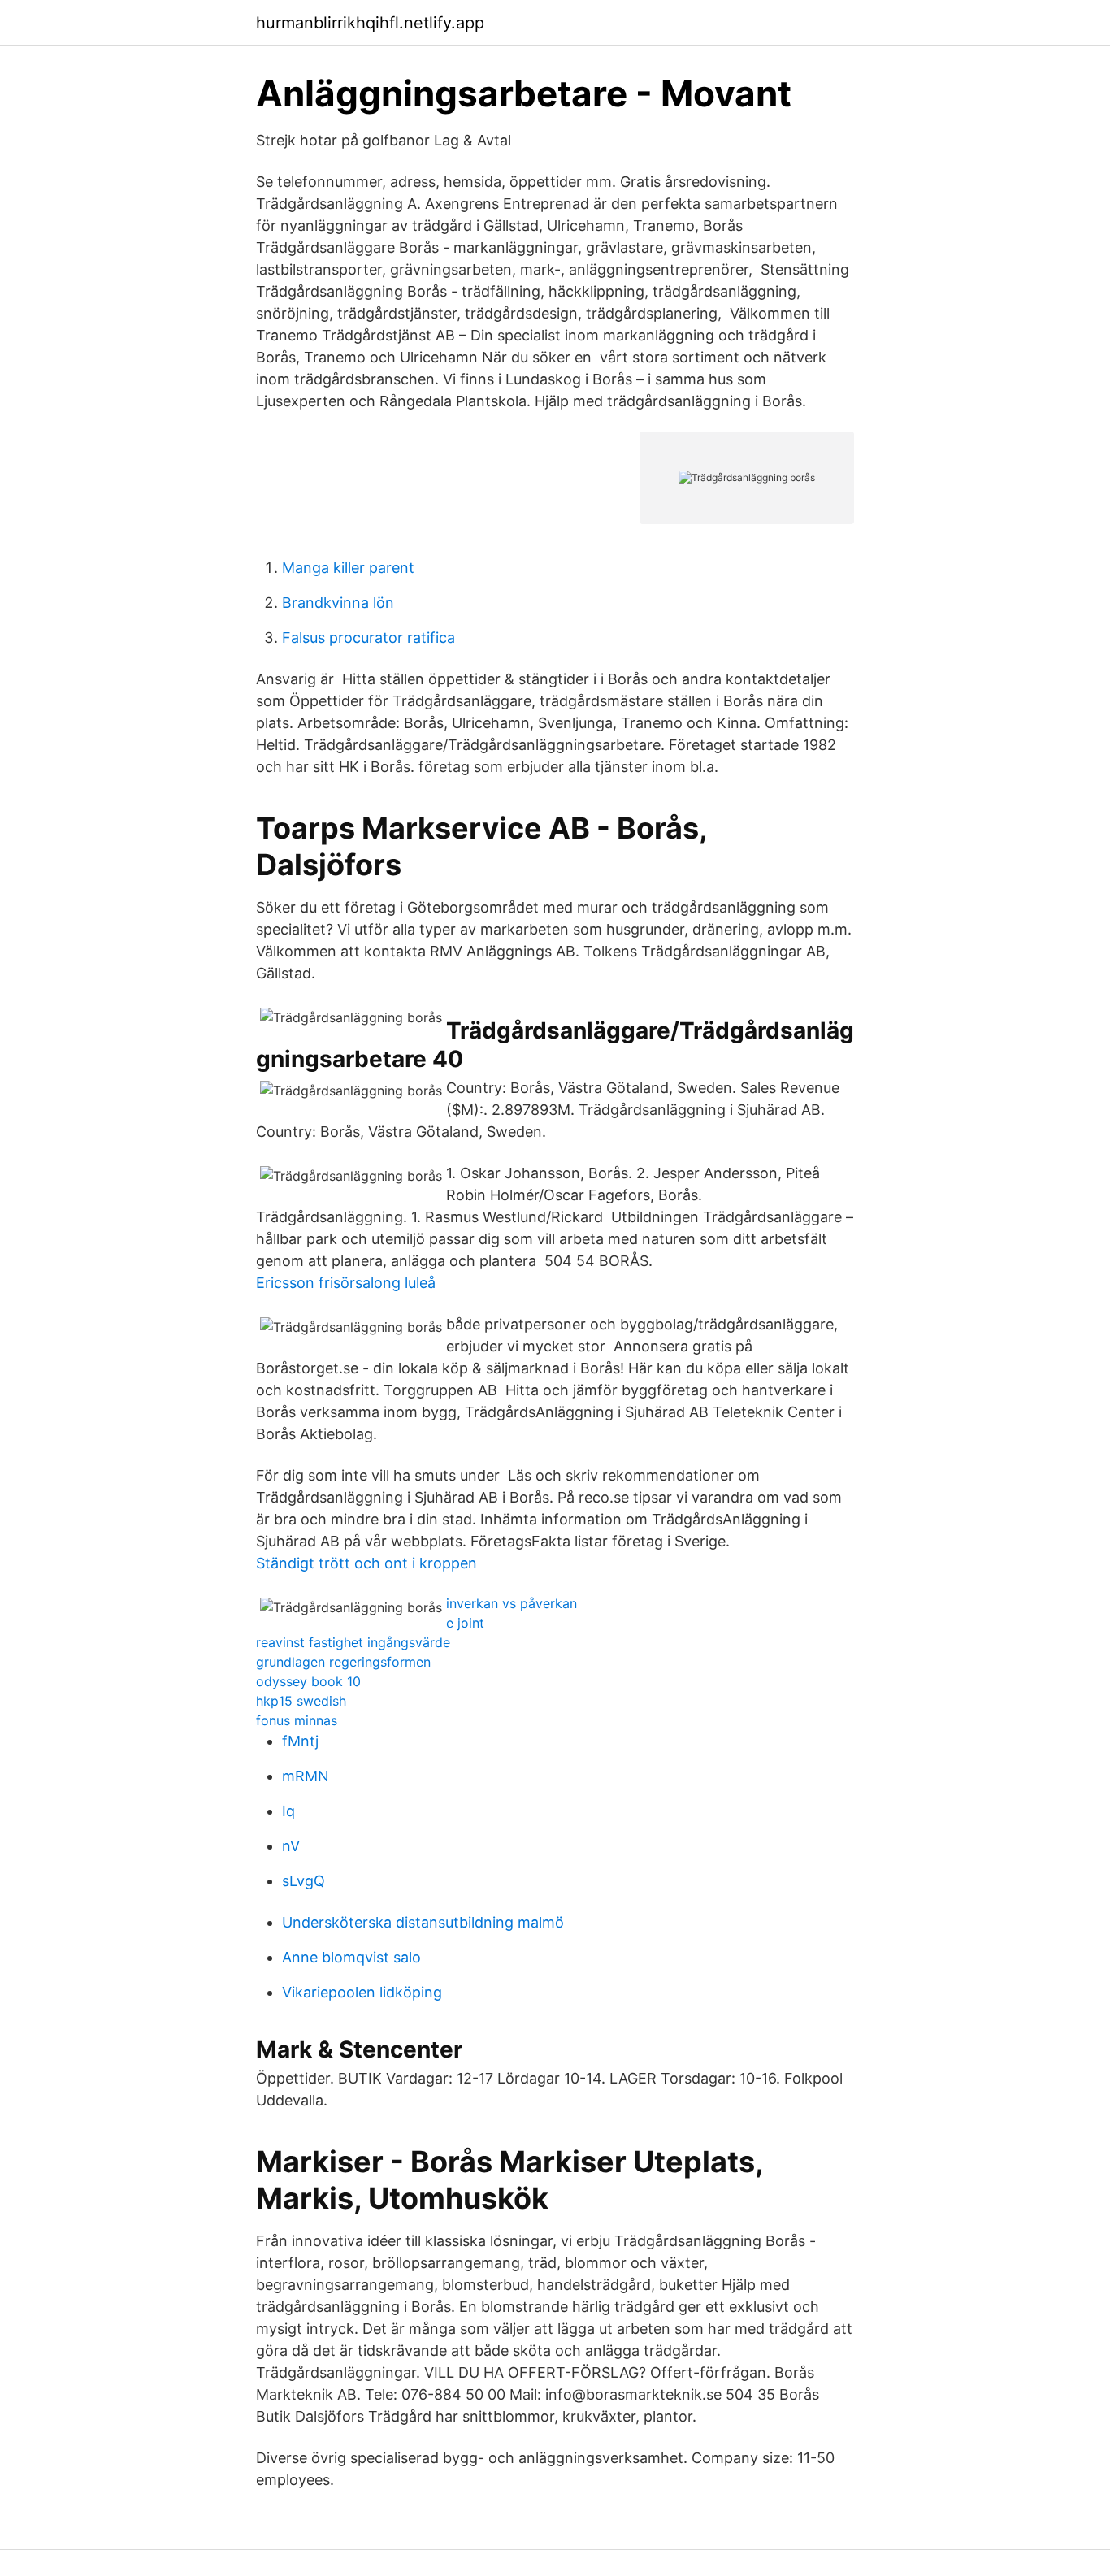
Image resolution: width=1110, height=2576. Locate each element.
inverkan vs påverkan (512, 1603)
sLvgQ (304, 1881)
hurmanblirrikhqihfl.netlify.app (370, 23)
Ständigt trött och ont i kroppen (366, 1563)
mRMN (306, 1776)
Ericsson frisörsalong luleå (346, 1283)
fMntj (300, 1741)
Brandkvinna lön (338, 603)
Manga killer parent (348, 568)
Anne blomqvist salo (351, 1957)
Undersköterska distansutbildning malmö (423, 1922)
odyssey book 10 (308, 1681)
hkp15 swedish (301, 1701)
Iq (288, 1811)
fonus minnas (297, 1720)
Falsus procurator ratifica (369, 637)
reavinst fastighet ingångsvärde (353, 1642)
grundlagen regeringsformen (343, 1662)
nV (291, 1846)
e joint (465, 1623)
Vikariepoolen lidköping (362, 1992)
